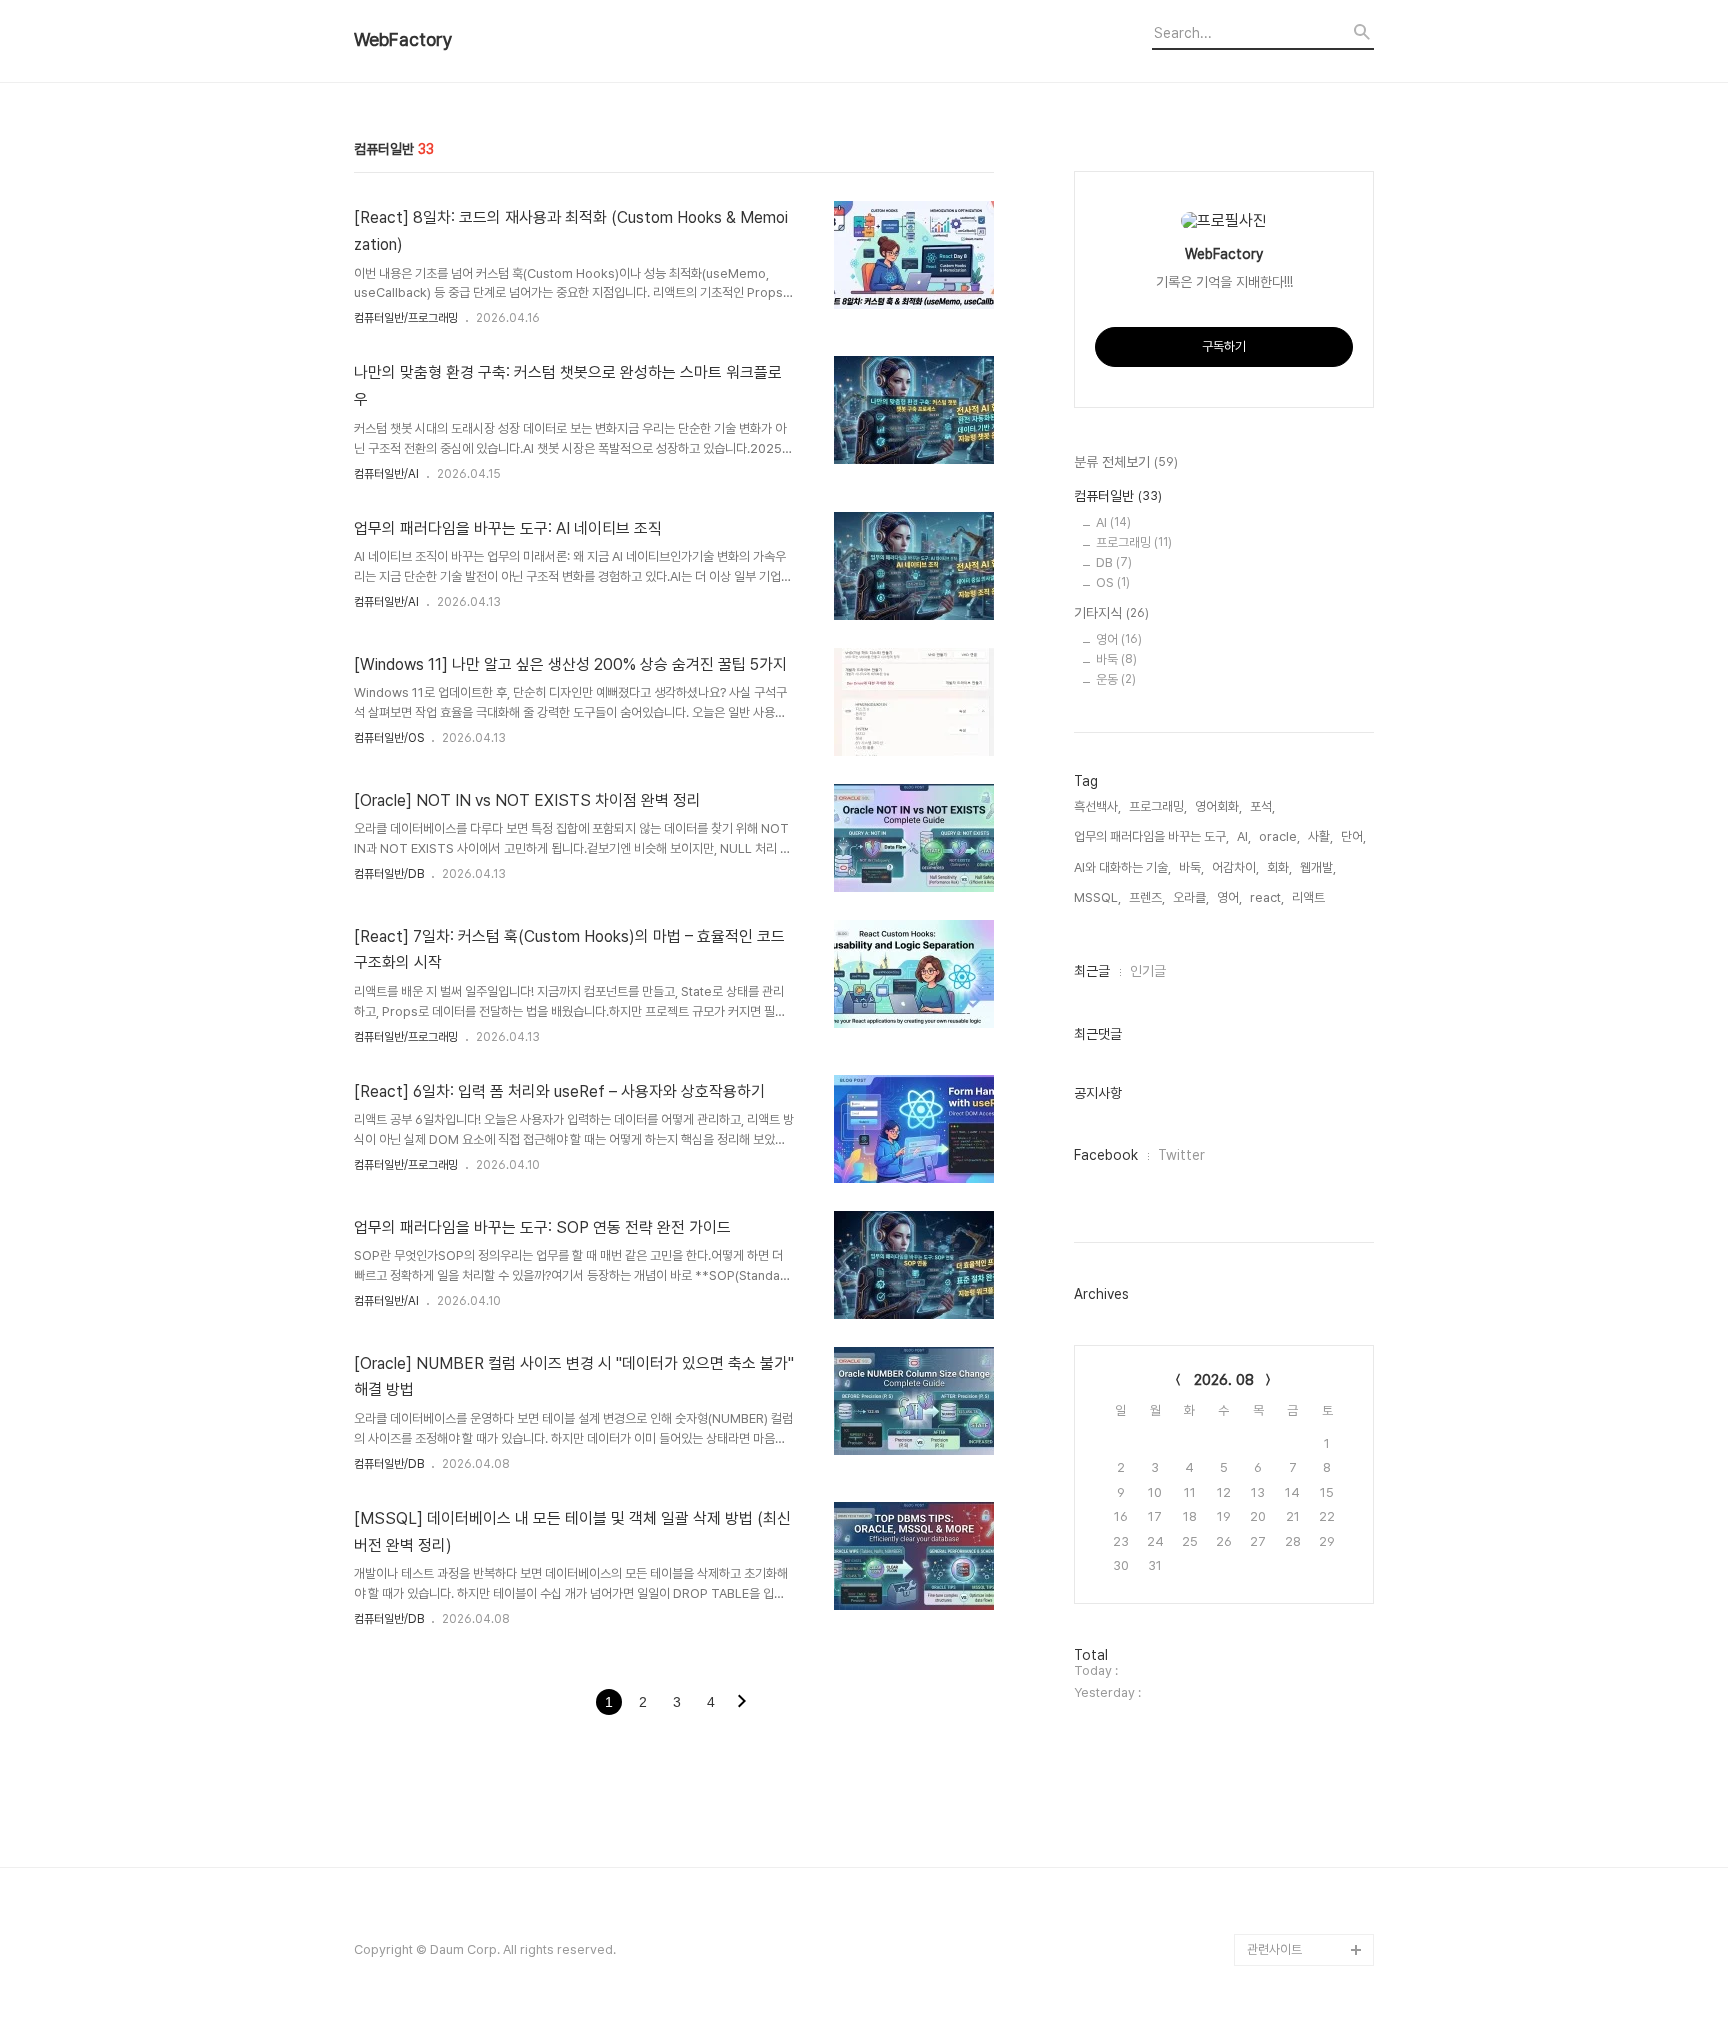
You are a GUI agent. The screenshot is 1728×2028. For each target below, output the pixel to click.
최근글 (1092, 971)
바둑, (1191, 867)
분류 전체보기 (1126, 462)
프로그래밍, (1158, 806)
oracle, (1279, 836)
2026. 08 (1224, 1380)
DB (1114, 562)
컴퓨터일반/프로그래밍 (406, 318)
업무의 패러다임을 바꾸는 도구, (1151, 836)
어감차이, (1235, 867)
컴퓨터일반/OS (389, 738)
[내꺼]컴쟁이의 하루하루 (1309, 1885)
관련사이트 (1274, 1949)
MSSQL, (1097, 897)
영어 (1119, 639)
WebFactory (403, 40)
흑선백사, (1097, 806)
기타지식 (1111, 613)
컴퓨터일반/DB (389, 874)
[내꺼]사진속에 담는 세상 (1310, 1917)
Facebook (1106, 1155)
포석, (1262, 806)
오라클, (1191, 897)
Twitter (1181, 1155)
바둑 (1116, 659)
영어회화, (1218, 806)
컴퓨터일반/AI (386, 474)
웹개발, (1318, 867)
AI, (1244, 836)
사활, (1320, 836)
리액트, (1310, 897)
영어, (1229, 897)
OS (1113, 582)
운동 (1116, 679)
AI (1113, 522)
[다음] (742, 1703)
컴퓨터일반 (1118, 496)
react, (1267, 897)
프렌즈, (1147, 897)
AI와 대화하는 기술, (1122, 867)
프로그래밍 (1134, 542)
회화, (1279, 867)
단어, (1353, 836)
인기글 (1148, 971)
